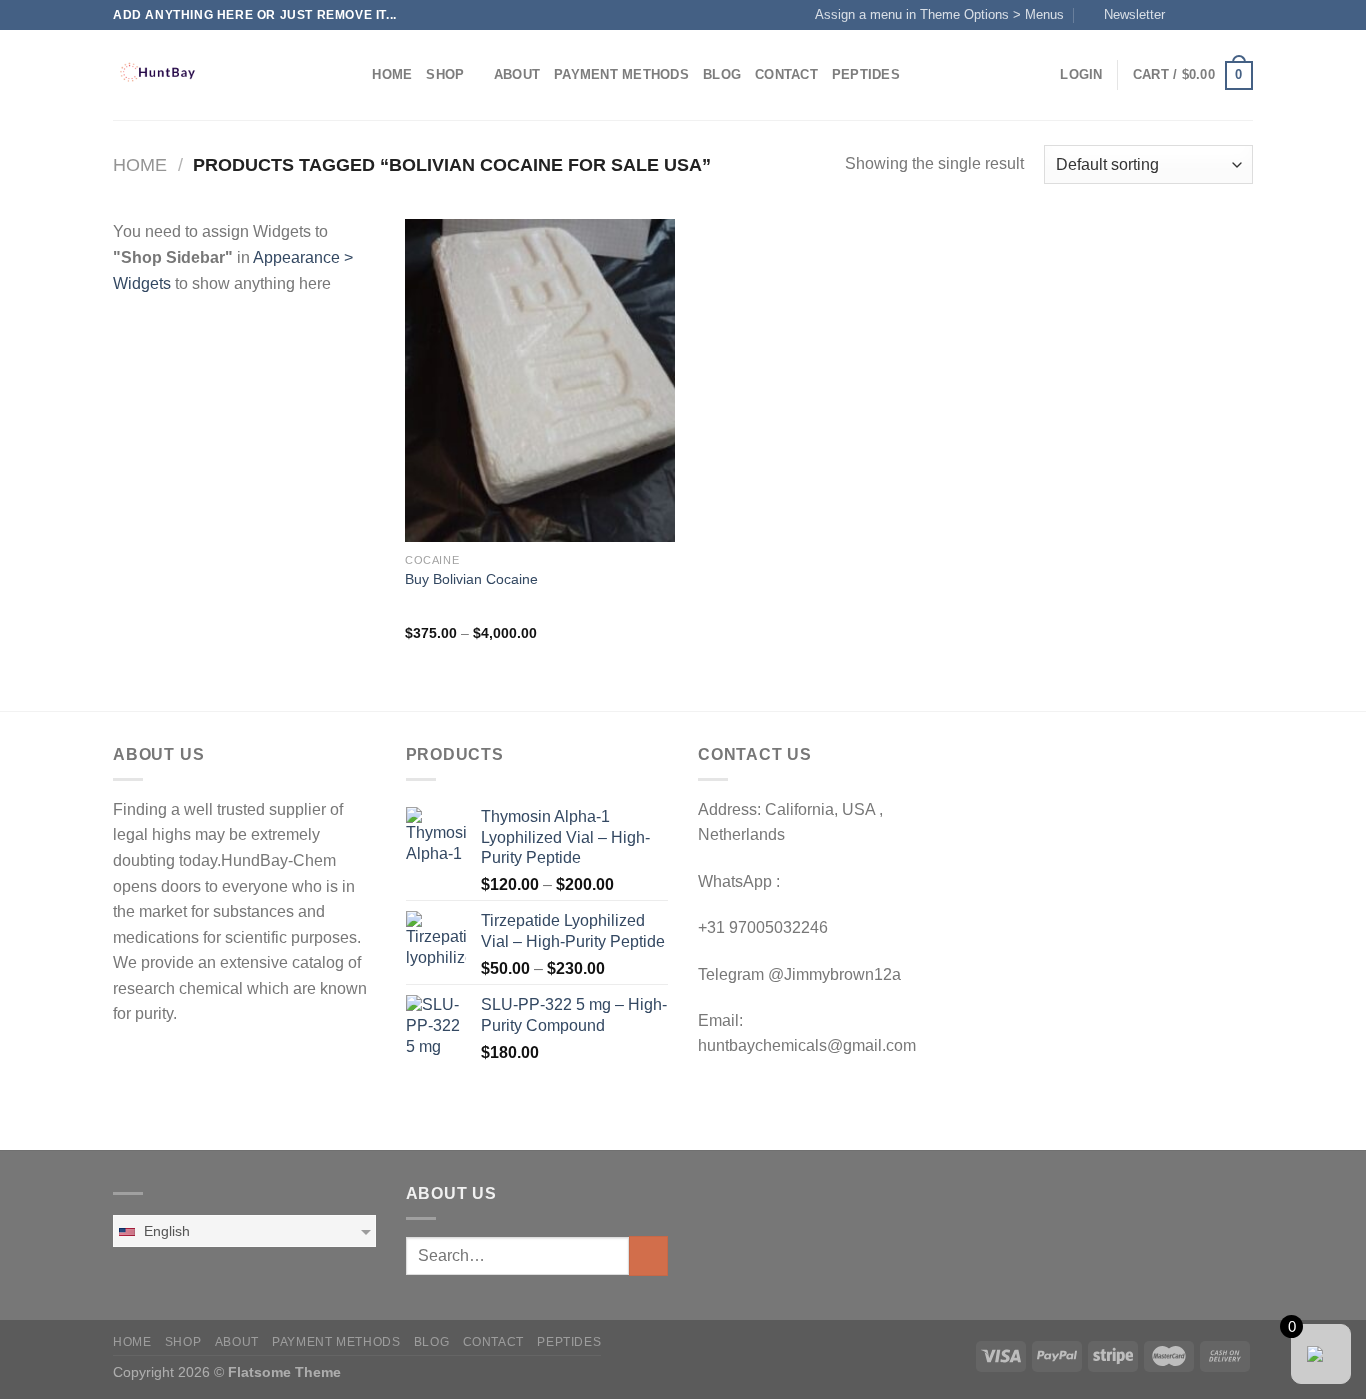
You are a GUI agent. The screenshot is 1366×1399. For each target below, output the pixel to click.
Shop (445, 74)
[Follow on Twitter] (1224, 15)
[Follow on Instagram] (1205, 15)
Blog (722, 74)
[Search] (350, 75)
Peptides (866, 74)
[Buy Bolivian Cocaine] (540, 380)
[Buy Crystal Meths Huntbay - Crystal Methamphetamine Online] (213, 75)
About (517, 74)
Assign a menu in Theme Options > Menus (939, 14)
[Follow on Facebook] (1186, 15)
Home (392, 74)
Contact (786, 74)
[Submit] (648, 1255)
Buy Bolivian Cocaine (471, 579)
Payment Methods (621, 74)
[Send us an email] (1243, 15)
